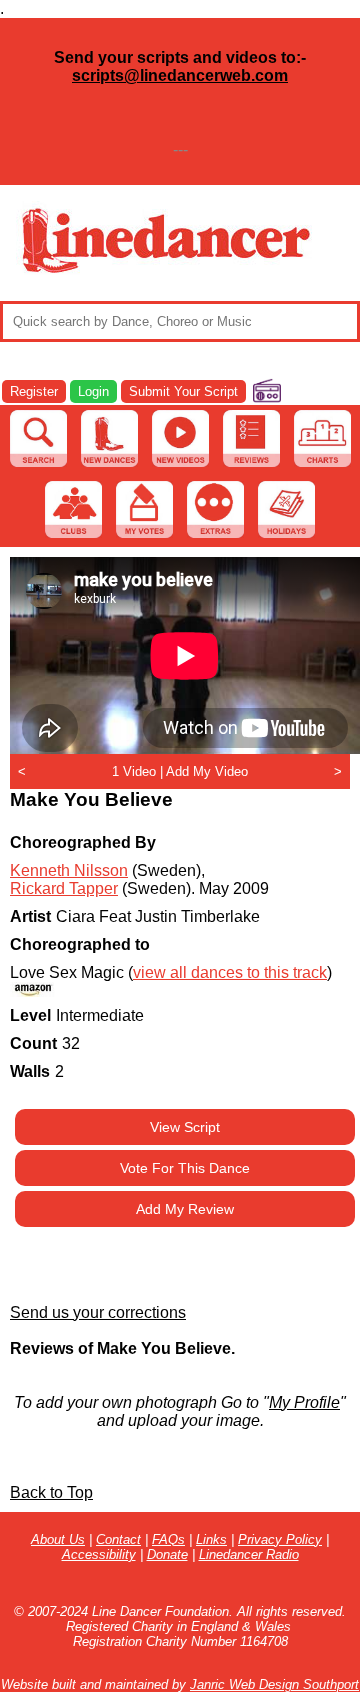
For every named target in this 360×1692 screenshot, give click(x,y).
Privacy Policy (280, 1539)
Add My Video (207, 771)
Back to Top (51, 1492)
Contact (118, 1539)
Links (211, 1539)
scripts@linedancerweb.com (180, 75)
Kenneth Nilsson (69, 870)
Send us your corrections (98, 1312)
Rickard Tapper (64, 888)
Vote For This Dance (185, 1168)
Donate (167, 1554)
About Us (58, 1539)
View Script (185, 1127)
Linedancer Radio (249, 1554)
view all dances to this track (230, 972)
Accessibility (99, 1554)
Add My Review (185, 1209)
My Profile (304, 1402)
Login (93, 391)
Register (34, 391)
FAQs (168, 1539)
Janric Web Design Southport (274, 1684)
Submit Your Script (183, 391)
